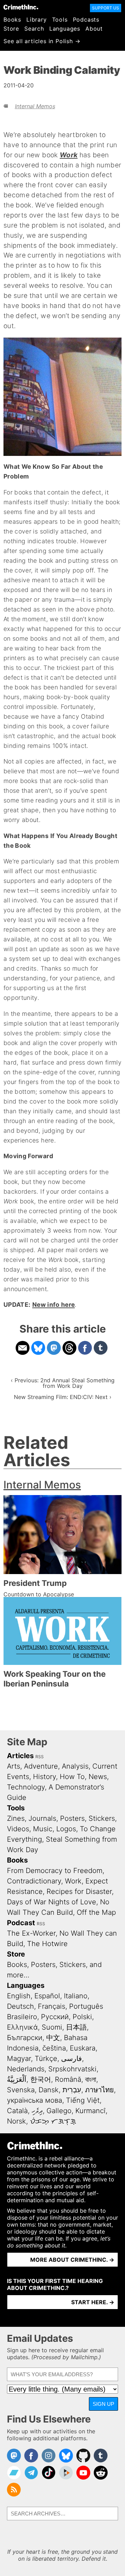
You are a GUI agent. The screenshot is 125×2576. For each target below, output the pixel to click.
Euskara (83, 2048)
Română (68, 2079)
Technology (26, 1787)
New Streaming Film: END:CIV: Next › (63, 1397)
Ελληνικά (22, 2027)
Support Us (106, 8)
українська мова (35, 2100)
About (94, 29)
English (19, 1996)
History (44, 1777)
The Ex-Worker (31, 1933)
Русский (55, 2017)
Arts (14, 1766)
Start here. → (93, 2302)
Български (25, 2038)
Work (73, 1881)
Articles (20, 1756)
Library (37, 19)
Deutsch (20, 2006)
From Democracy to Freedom (55, 1871)
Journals (42, 1818)
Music (43, 1829)
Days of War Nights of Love (52, 1902)
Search (34, 29)
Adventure (41, 1766)
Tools (60, 19)
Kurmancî (90, 2111)
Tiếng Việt (83, 2100)
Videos (18, 1829)
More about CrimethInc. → (72, 2260)
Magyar (19, 2059)
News (98, 1777)
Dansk (49, 2090)
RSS (40, 1757)
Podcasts (86, 19)
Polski (82, 2017)
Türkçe (46, 2059)
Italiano (76, 1996)
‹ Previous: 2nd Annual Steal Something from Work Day (63, 1383)
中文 (53, 2038)
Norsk (16, 2121)
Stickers (102, 1818)
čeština (54, 2048)
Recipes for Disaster (79, 1891)
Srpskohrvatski (72, 2069)
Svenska (21, 2090)
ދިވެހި (37, 2111)
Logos (66, 1829)
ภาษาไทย (99, 2090)
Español (47, 1996)
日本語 (76, 2027)
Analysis (75, 1766)
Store (11, 29)
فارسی (72, 2059)
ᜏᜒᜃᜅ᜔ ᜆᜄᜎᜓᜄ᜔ (53, 2121)
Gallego (59, 2111)
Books (12, 19)
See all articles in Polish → (42, 41)
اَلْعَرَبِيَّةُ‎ (17, 2079)
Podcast (21, 1923)
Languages (65, 29)
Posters (72, 1818)
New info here (54, 1305)
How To (72, 1777)
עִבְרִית (72, 2090)
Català (17, 2111)
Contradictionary (34, 1881)
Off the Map (96, 1912)
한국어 (41, 2079)
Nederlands (26, 2069)
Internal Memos (35, 106)
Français (52, 2006)
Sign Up (103, 2404)
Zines (16, 1818)
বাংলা (91, 2079)
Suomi (52, 2027)
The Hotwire (47, 1944)
